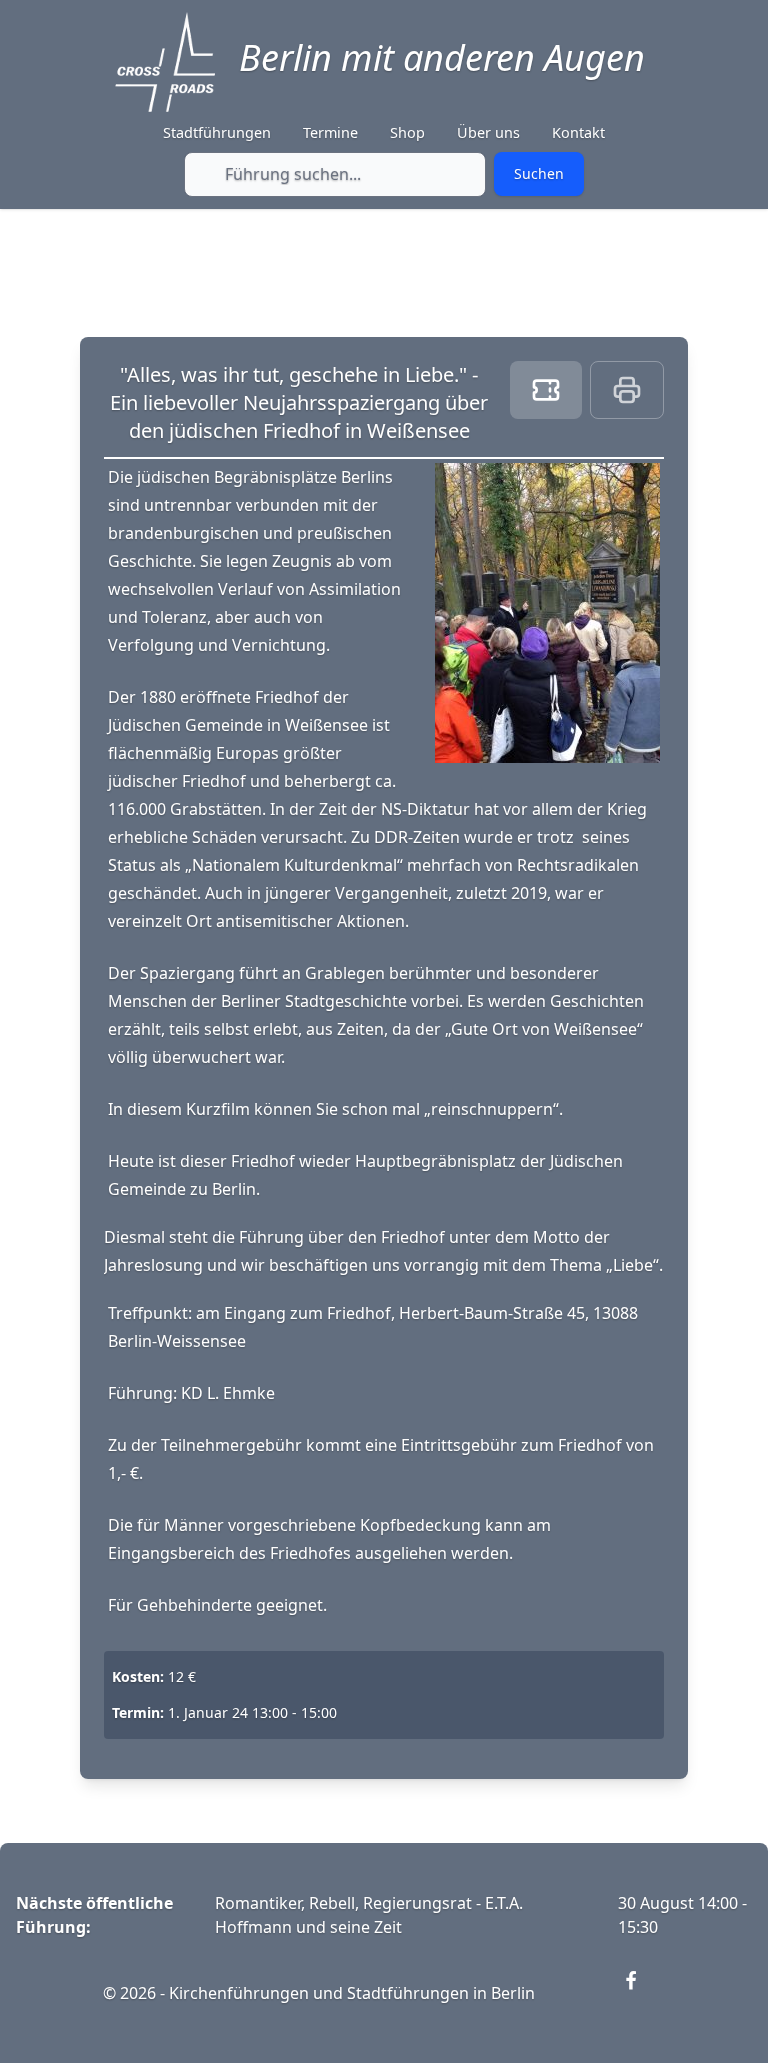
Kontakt (578, 132)
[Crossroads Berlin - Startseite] (165, 62)
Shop (407, 132)
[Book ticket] (546, 390)
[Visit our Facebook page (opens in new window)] (643, 1993)
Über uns (488, 132)
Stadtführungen (217, 132)
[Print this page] (627, 390)
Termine (330, 132)
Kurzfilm (220, 1109)
